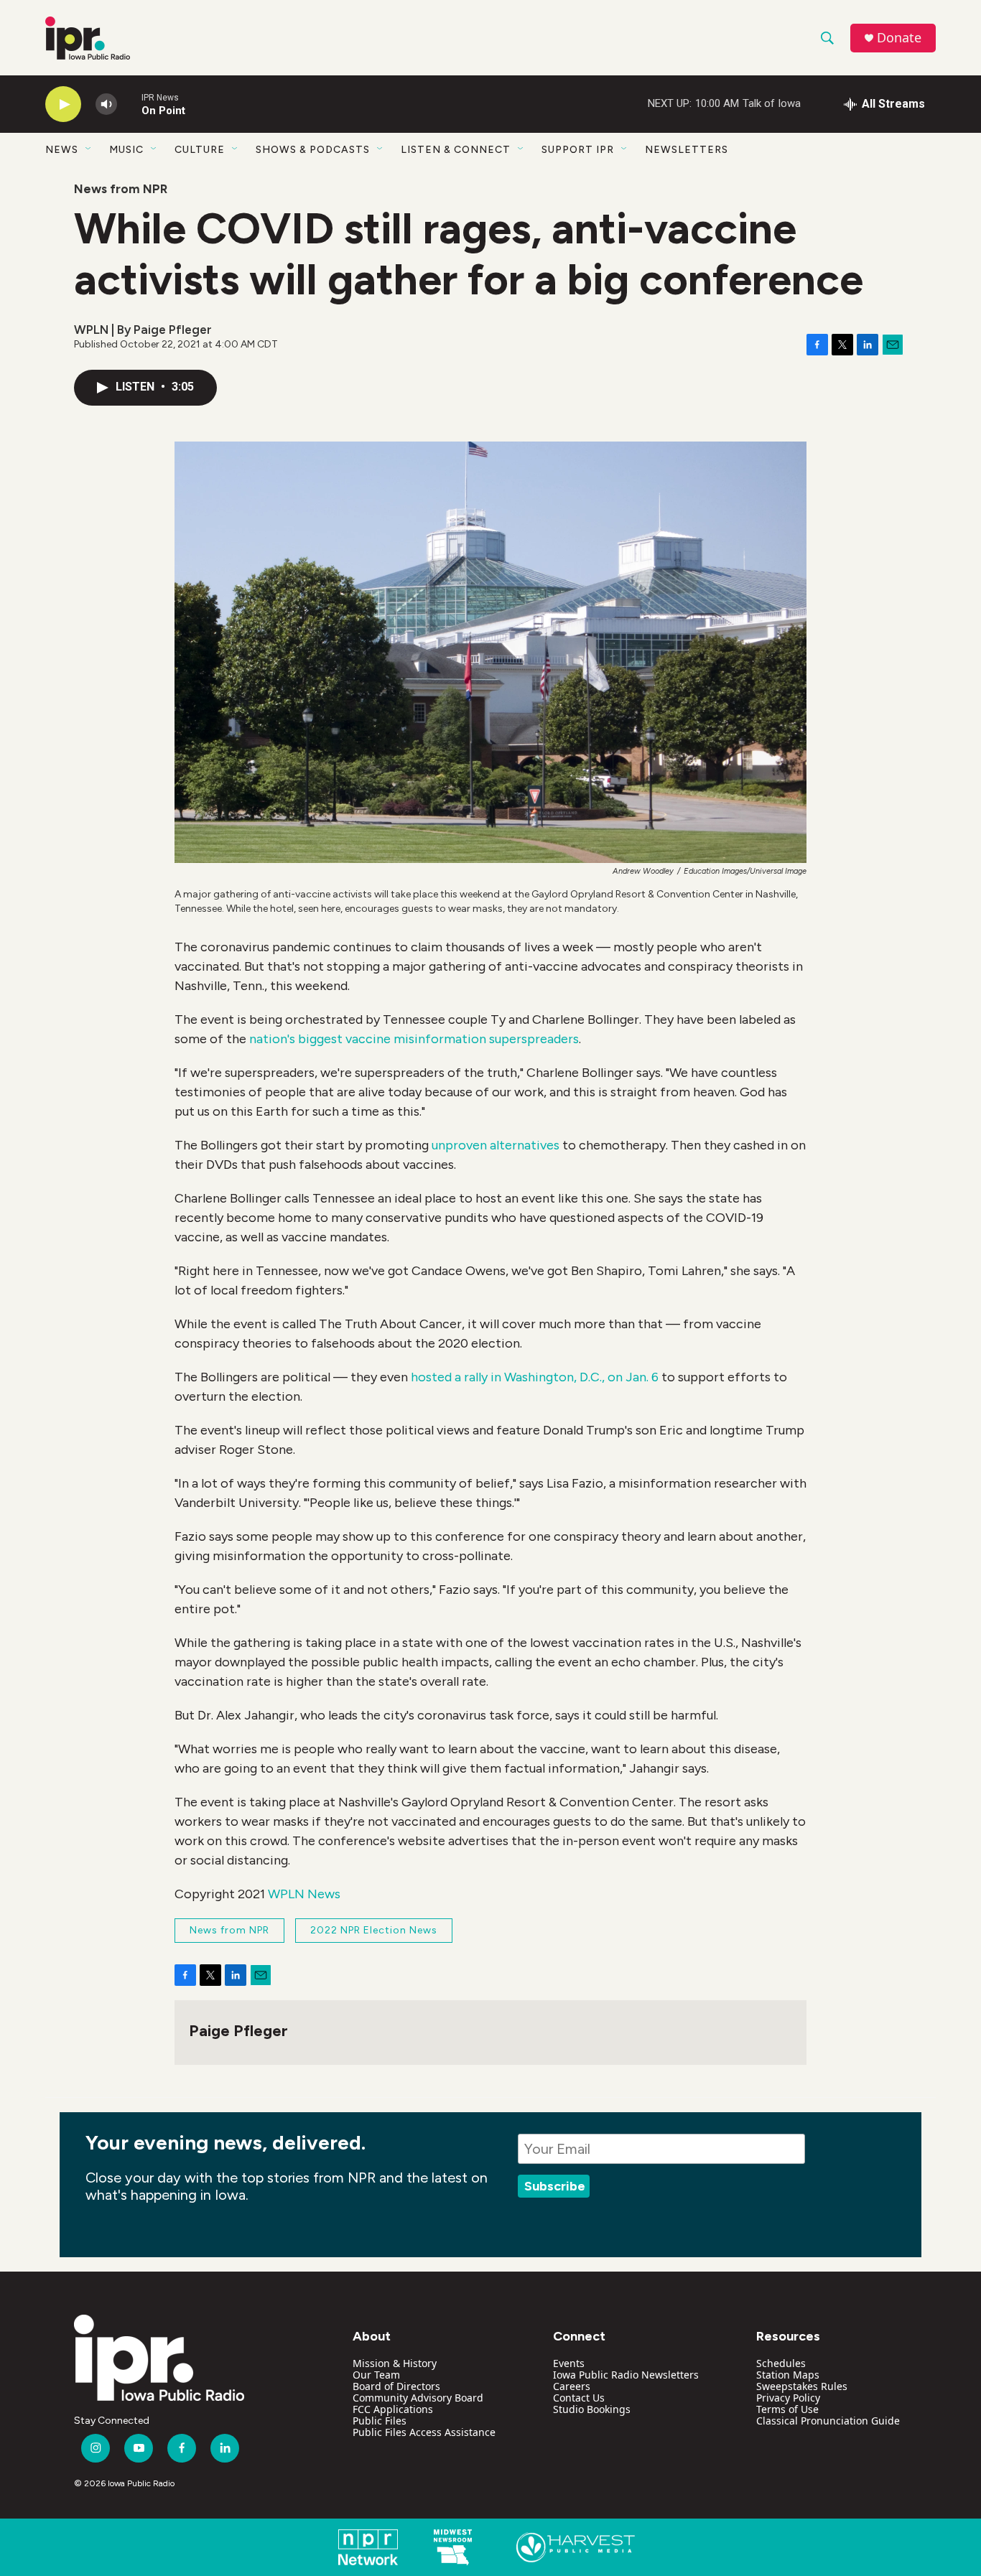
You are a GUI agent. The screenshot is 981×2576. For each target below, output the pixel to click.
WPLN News (304, 1894)
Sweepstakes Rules (802, 2386)
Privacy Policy (788, 2398)
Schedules (781, 2363)
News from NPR (121, 189)
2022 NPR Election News (374, 1930)
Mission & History (395, 2363)
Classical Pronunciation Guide (828, 2421)
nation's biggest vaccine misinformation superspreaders (414, 1039)
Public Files (380, 2421)
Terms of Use (787, 2409)
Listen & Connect (456, 150)
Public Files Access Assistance (424, 2432)
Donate (899, 38)
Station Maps (788, 2375)
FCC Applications (393, 2409)
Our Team (376, 2375)
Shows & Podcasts (313, 150)
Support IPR (578, 150)
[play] (63, 104)
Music (126, 150)
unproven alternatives (496, 1145)
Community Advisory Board (418, 2398)
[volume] (106, 104)
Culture (200, 150)
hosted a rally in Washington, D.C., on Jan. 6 (535, 1377)
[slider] (129, 104)
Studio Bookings (592, 2409)
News (62, 150)
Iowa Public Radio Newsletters (626, 2375)
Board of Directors (396, 2386)
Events (569, 2363)
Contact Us (579, 2398)
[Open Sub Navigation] (89, 149)
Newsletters (687, 150)
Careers (572, 2386)
